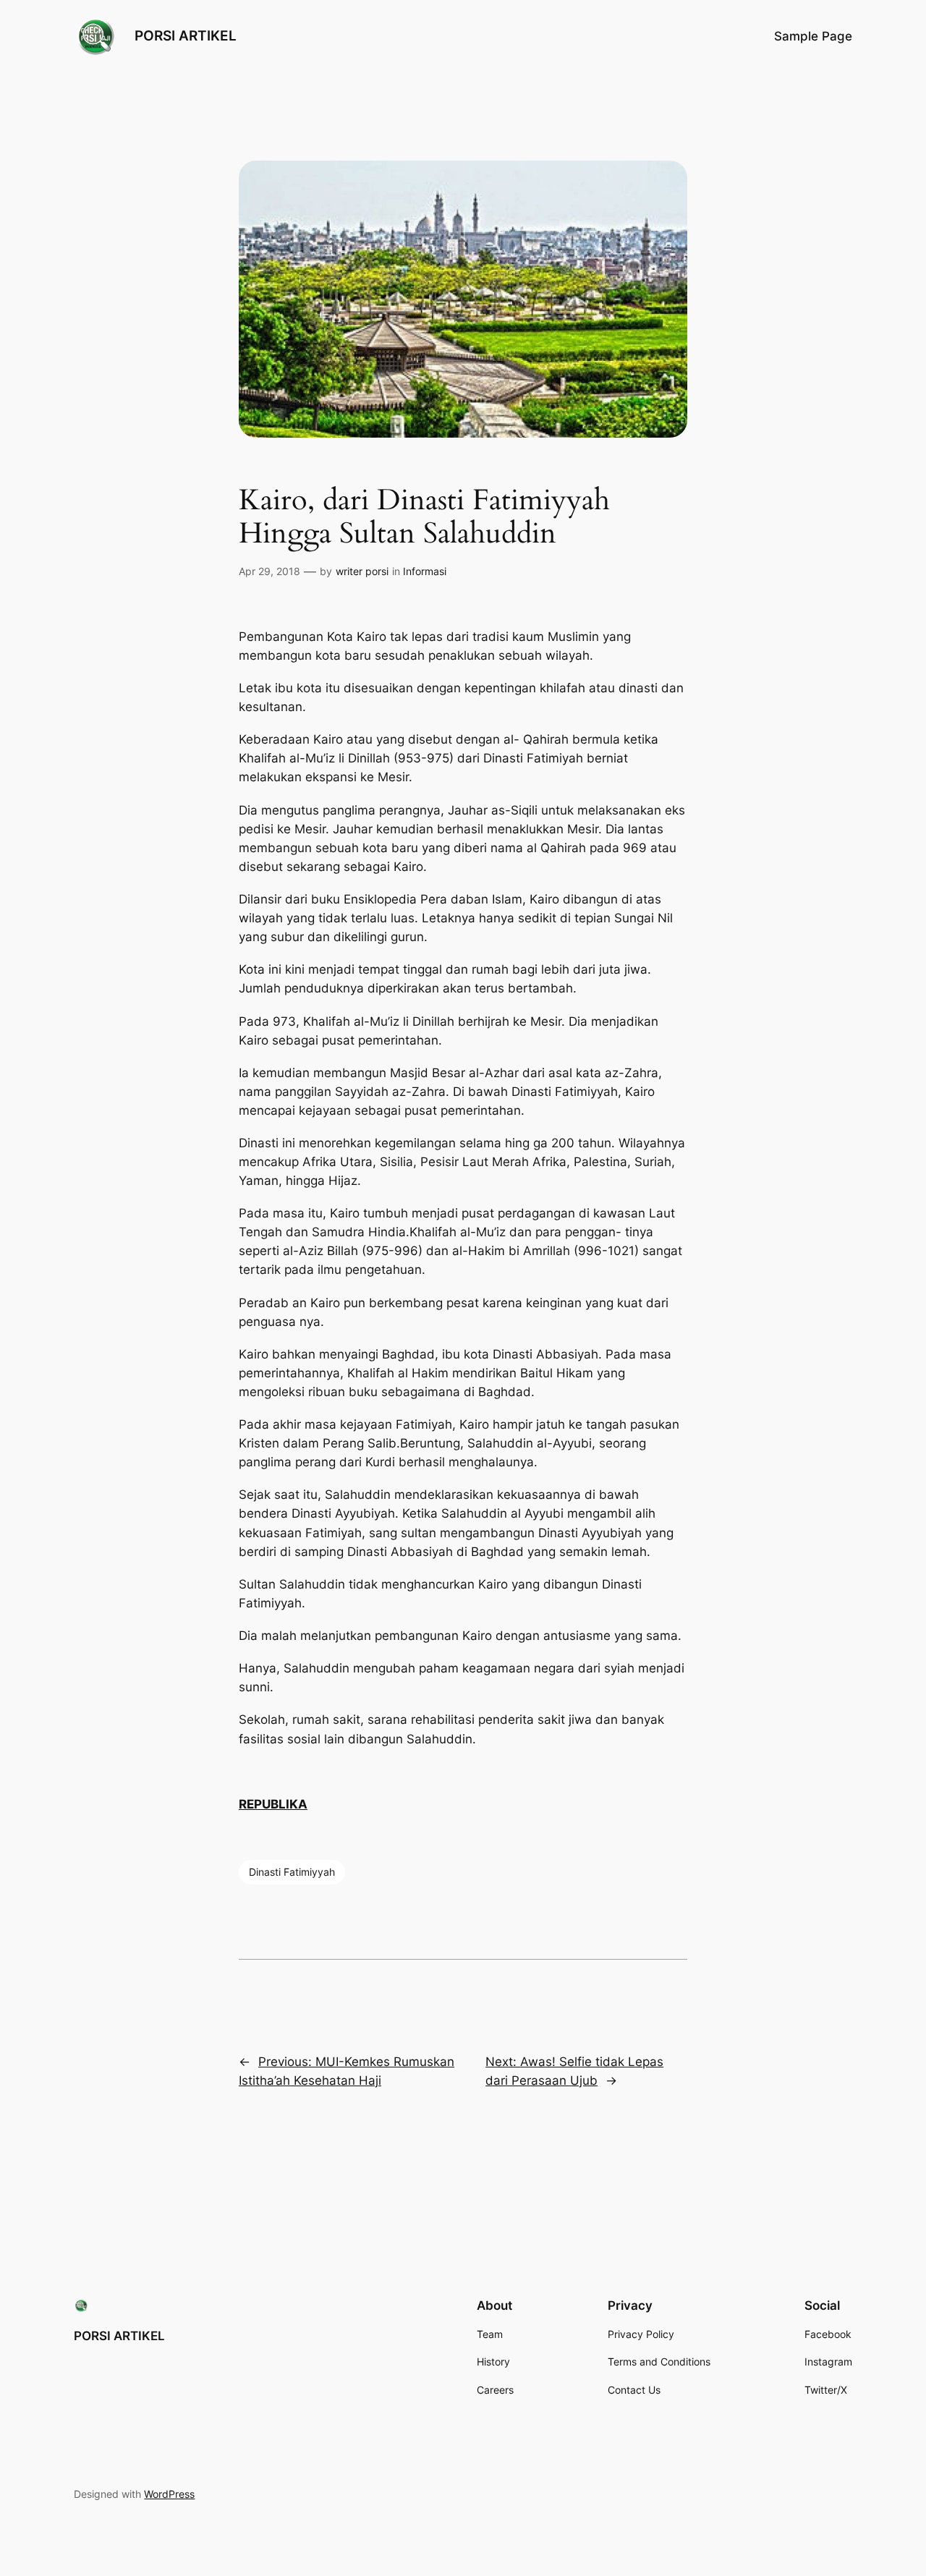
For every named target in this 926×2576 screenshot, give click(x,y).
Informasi (425, 571)
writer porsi (362, 571)
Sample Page (813, 36)
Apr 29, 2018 (269, 571)
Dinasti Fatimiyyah (292, 1872)
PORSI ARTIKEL (186, 35)
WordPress (169, 2494)
